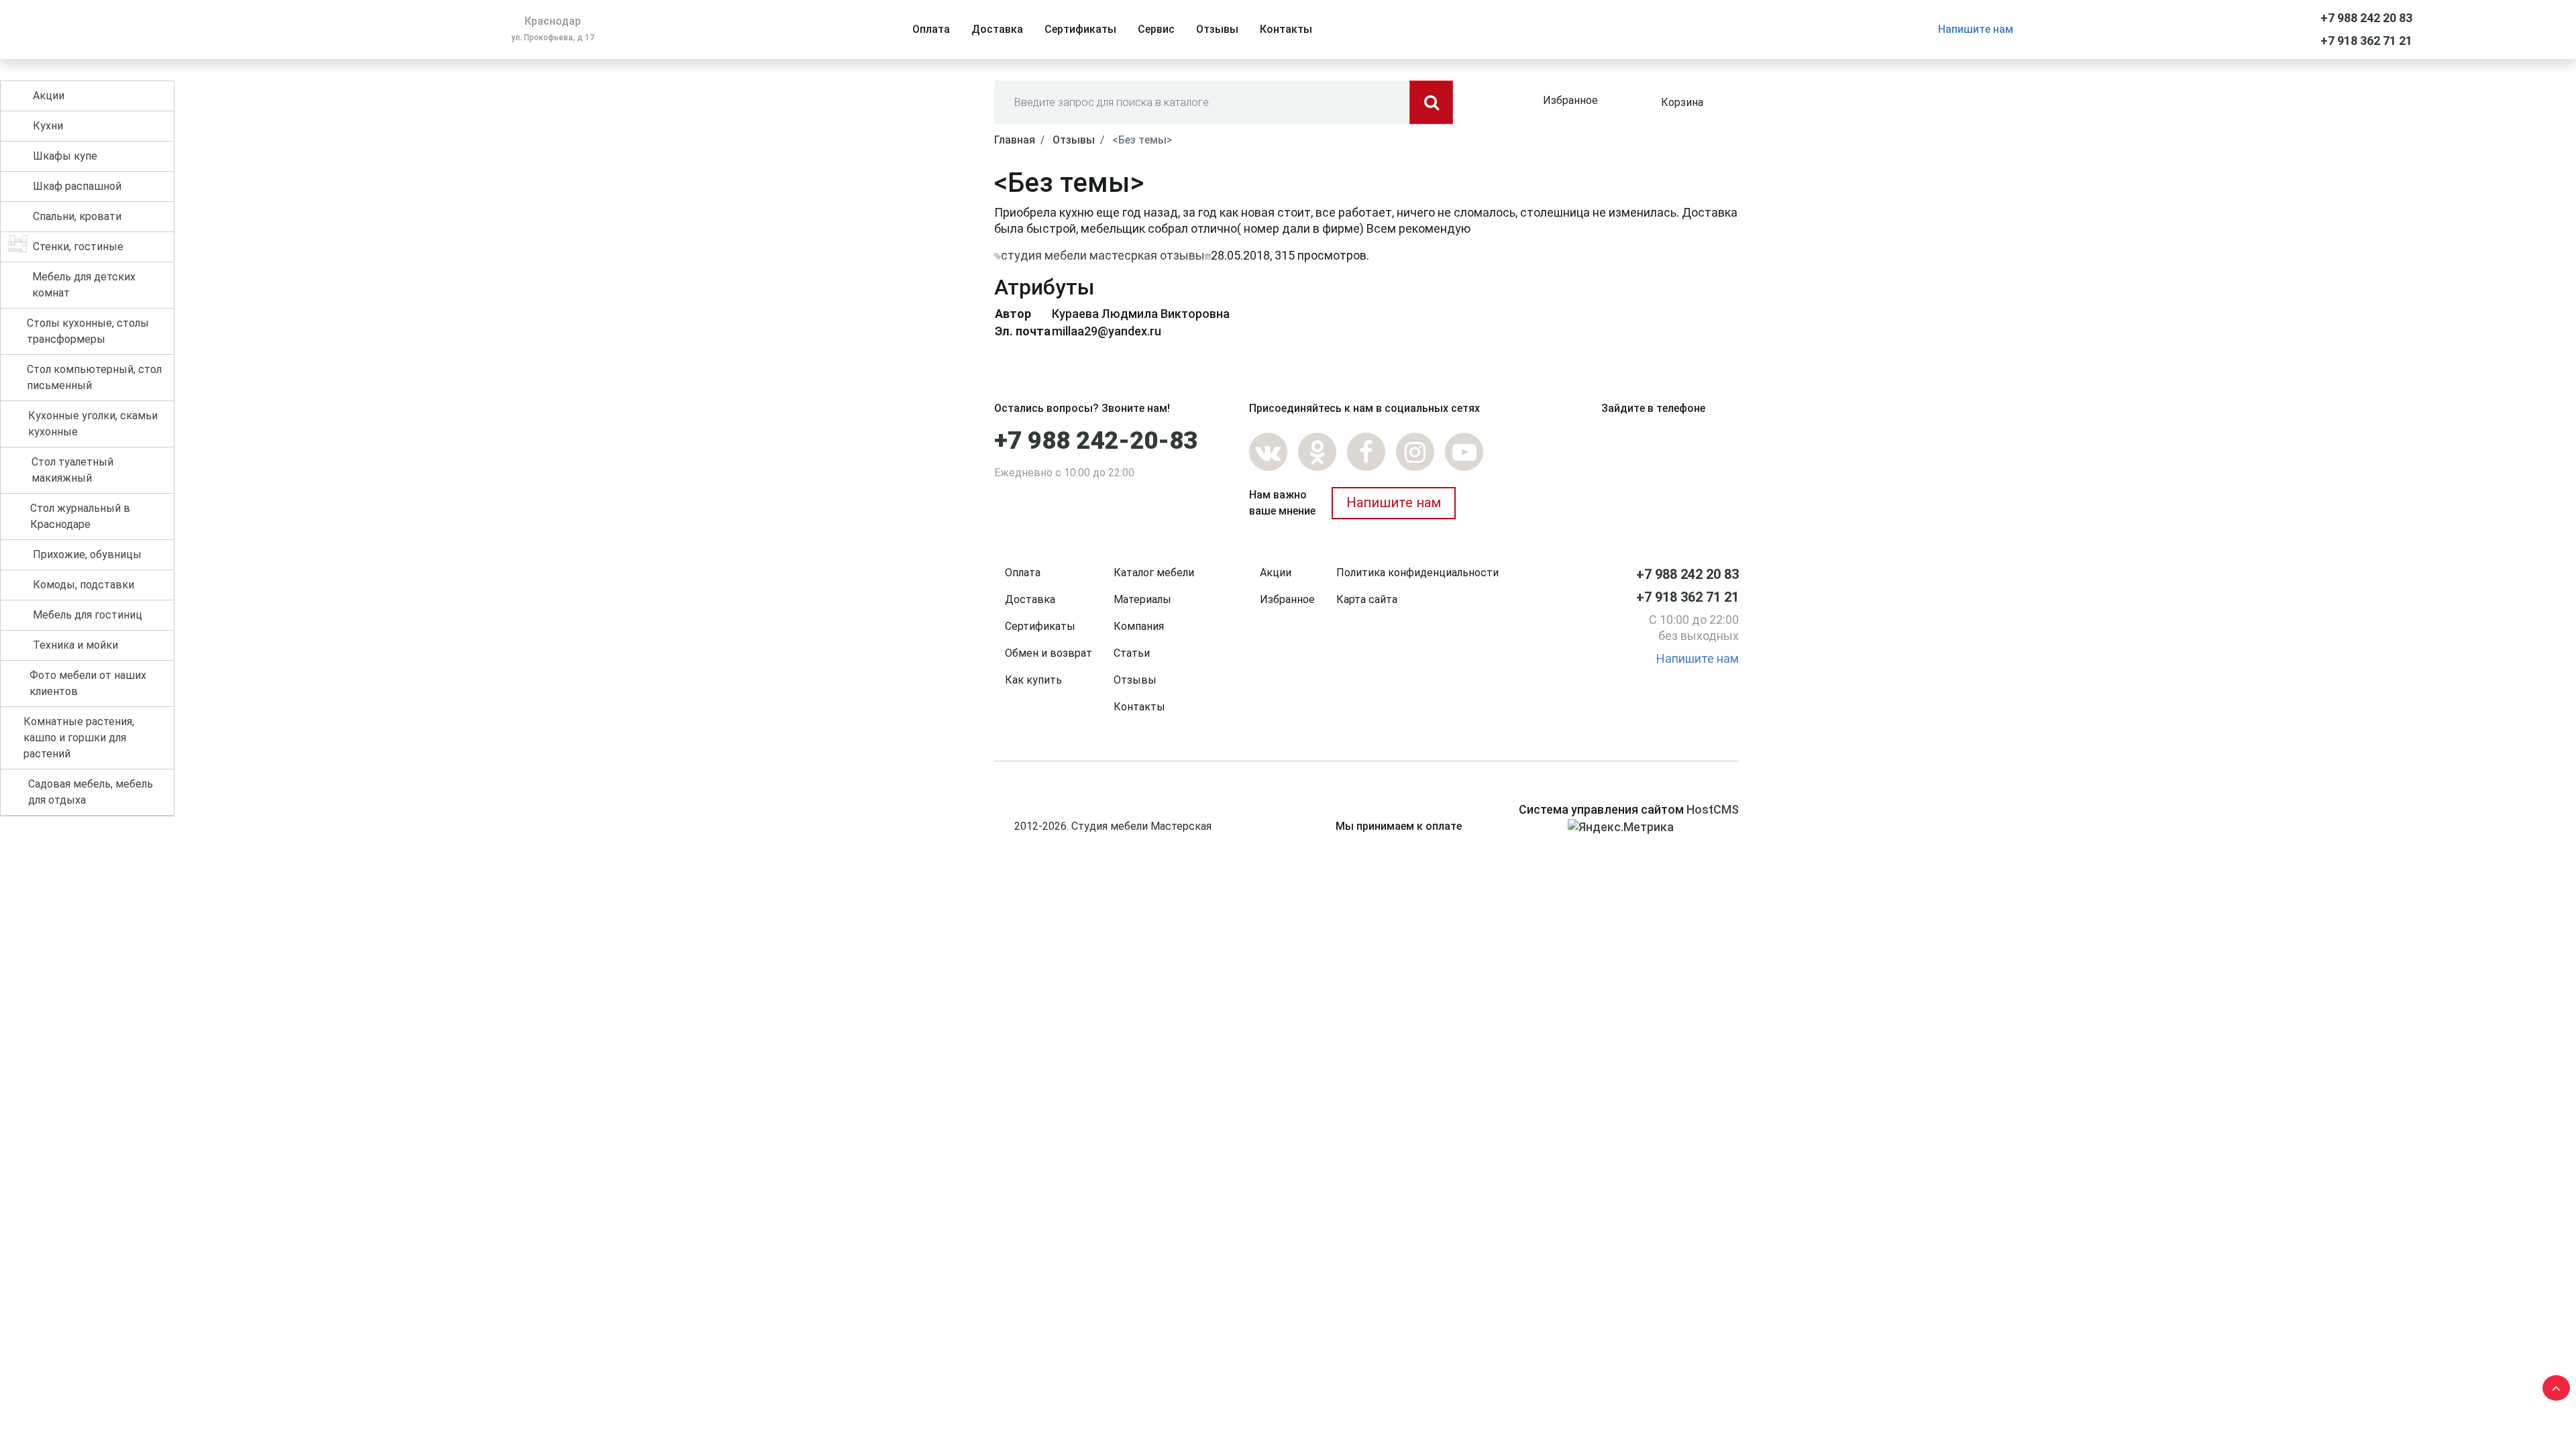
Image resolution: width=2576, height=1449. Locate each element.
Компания (1139, 626)
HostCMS (1713, 809)
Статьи (1132, 653)
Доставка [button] (997, 29)
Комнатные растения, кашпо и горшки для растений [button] (79, 738)
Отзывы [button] (1217, 29)
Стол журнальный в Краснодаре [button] (80, 516)
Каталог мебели (1154, 573)
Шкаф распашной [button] (77, 186)
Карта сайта (1367, 599)
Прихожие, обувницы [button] (87, 554)
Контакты (1139, 707)
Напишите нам (1976, 29)
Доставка (1030, 599)
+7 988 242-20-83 (1096, 441)
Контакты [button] (1286, 29)
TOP (2553, 1385)
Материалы (1142, 599)
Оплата (1023, 573)
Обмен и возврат (1049, 653)
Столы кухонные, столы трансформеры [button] (88, 331)
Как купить (1033, 680)
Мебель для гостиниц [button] (88, 615)
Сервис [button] (1156, 29)
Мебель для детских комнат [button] (84, 285)
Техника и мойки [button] (75, 645)
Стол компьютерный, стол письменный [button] (94, 377)
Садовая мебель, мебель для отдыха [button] (91, 792)
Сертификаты (1040, 626)
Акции (1276, 573)
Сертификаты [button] (1080, 29)
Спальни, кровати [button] (77, 216)
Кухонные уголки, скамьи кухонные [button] (93, 424)
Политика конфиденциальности (1417, 573)
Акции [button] (49, 96)
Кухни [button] (48, 126)
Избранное (1570, 100)
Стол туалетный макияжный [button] (72, 470)
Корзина (1682, 102)
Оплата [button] (931, 29)
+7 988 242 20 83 (2366, 18)
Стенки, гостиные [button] (78, 247)
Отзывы (1135, 680)
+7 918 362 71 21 (2366, 41)
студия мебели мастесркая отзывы (1103, 255)
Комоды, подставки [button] (84, 585)
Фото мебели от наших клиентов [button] (88, 683)
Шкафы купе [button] (65, 156)
